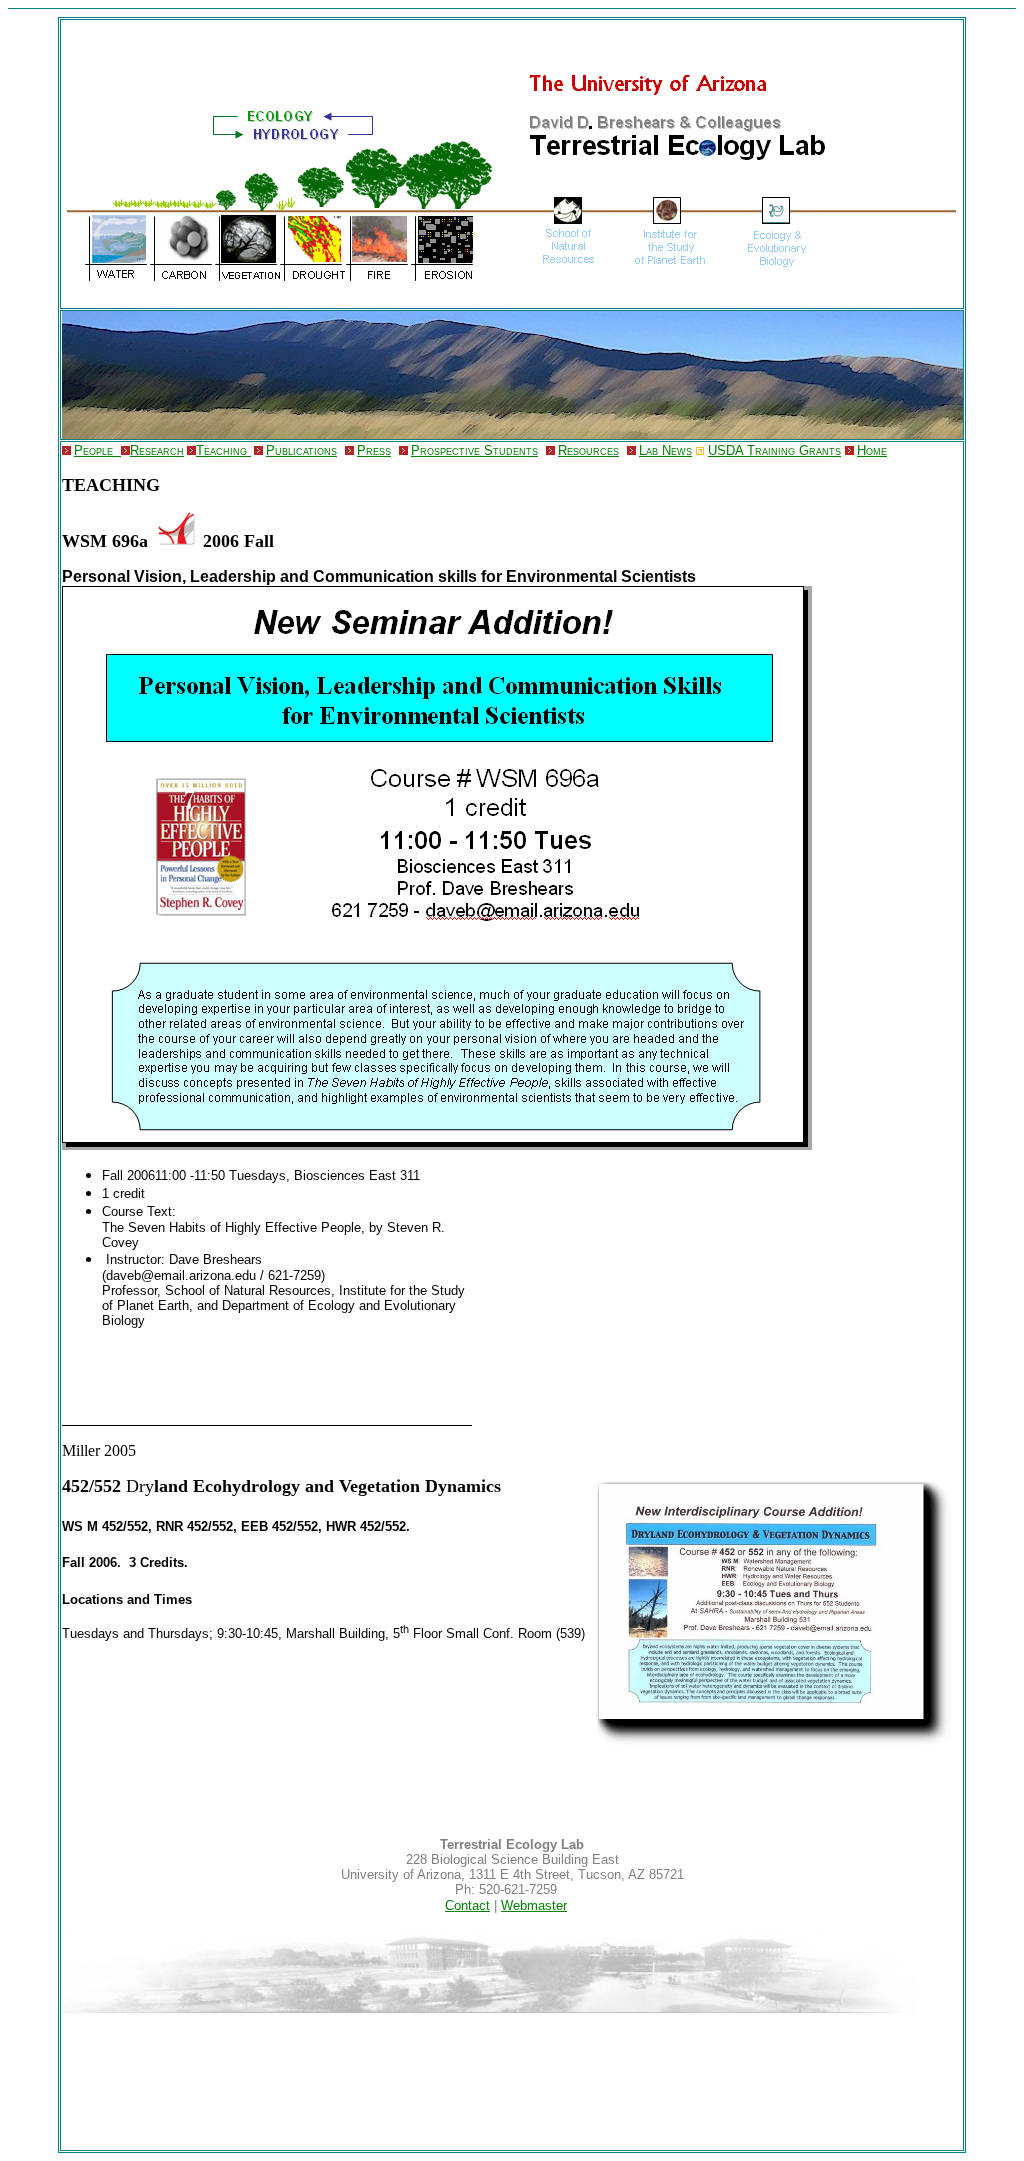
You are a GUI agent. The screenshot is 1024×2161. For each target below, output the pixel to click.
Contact (467, 1905)
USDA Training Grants (774, 450)
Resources (588, 450)
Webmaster (534, 1905)
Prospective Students (474, 450)
